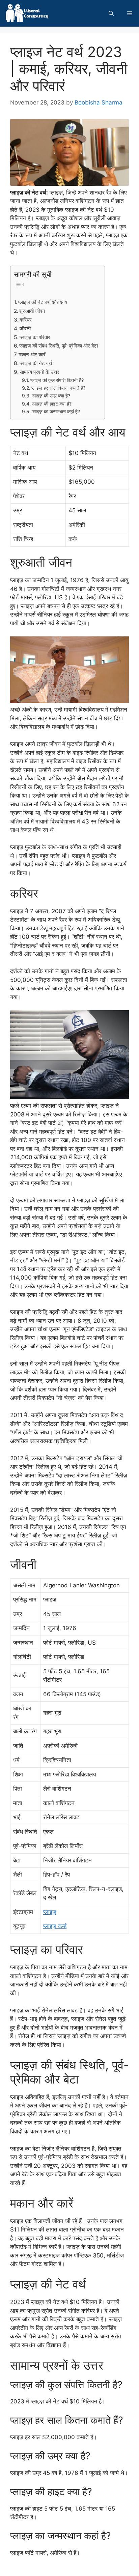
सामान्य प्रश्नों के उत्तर (39, 372)
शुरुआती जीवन (32, 311)
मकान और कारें (32, 354)
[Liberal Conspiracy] (26, 13)
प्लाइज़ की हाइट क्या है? (52, 404)
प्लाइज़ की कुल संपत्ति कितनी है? (57, 380)
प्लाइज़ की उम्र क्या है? (51, 396)
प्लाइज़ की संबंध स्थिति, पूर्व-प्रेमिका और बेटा (59, 346)
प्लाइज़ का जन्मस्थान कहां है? (56, 412)
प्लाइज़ (50, 1912)
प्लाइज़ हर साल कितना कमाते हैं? (58, 388)
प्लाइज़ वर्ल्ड (55, 1926)
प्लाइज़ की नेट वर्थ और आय (43, 302)
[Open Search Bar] (111, 13)
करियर (26, 320)
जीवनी (25, 328)
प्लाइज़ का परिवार (35, 337)
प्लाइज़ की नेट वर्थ (36, 363)
